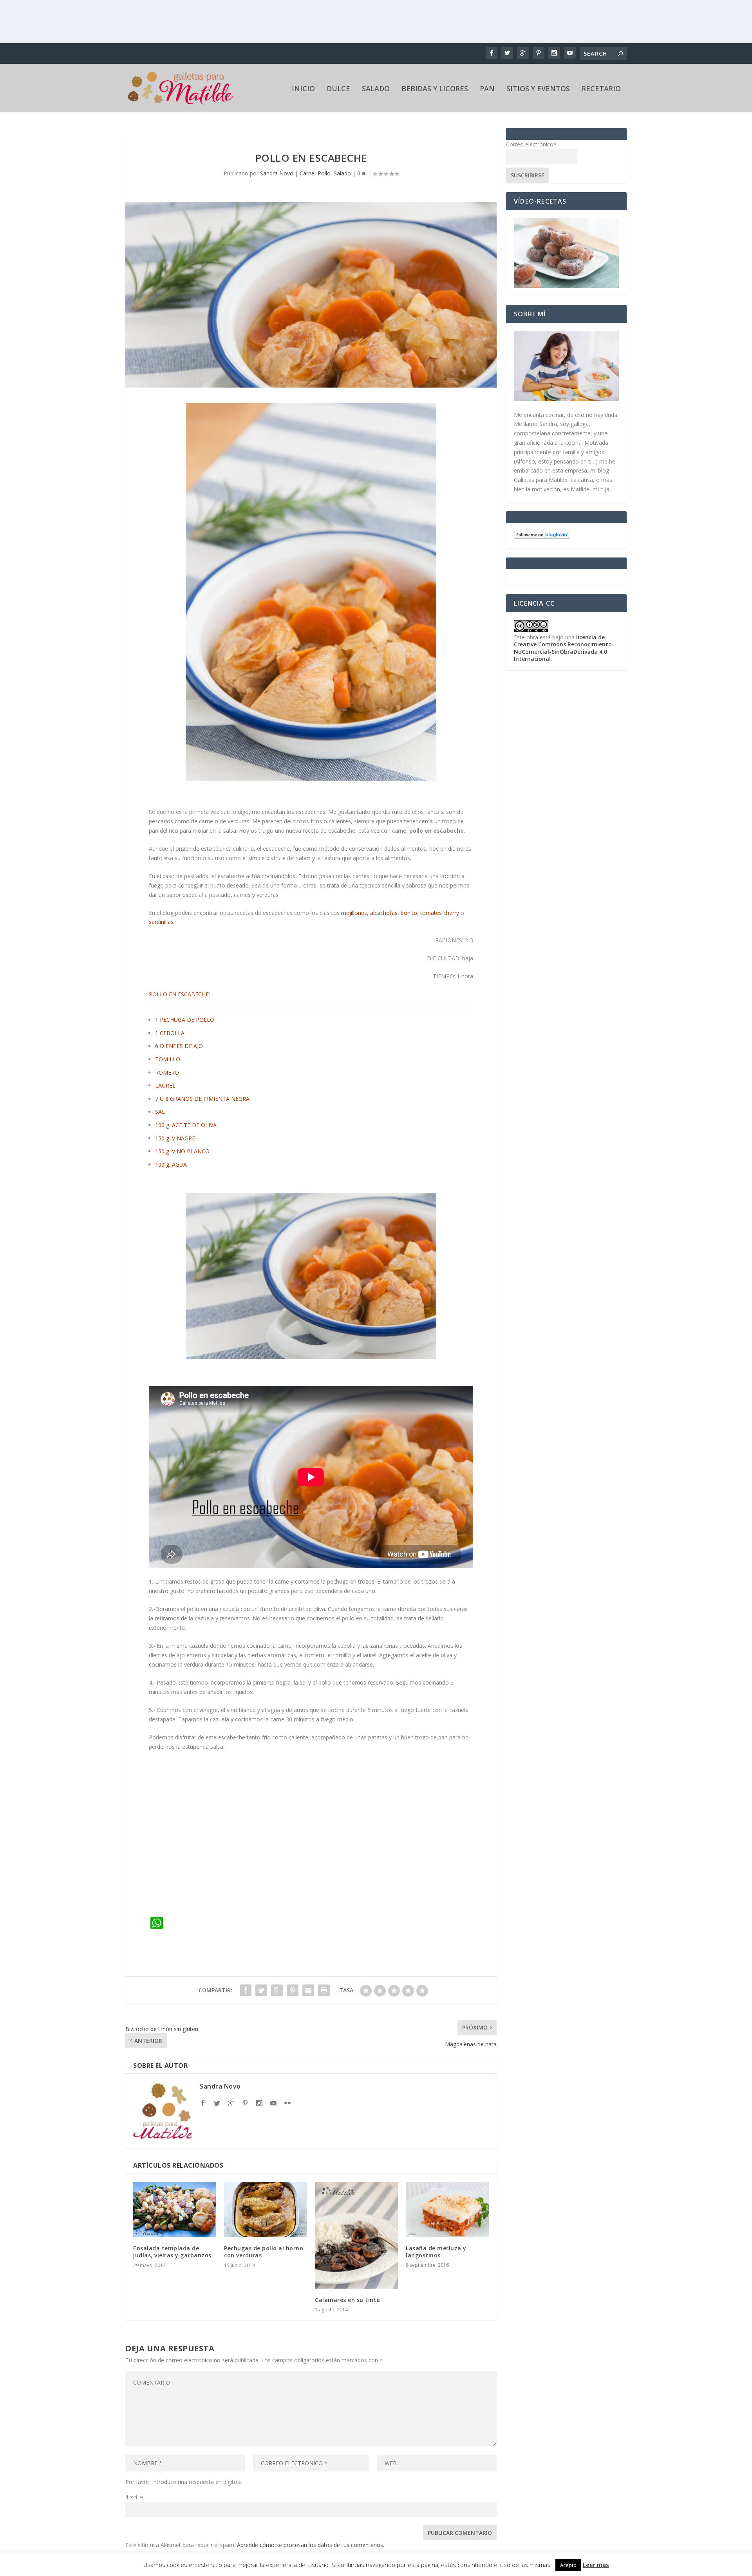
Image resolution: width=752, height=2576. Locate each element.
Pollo (324, 173)
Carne (307, 173)
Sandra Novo (277, 173)
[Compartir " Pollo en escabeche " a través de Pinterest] (293, 1990)
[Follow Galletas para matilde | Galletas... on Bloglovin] (542, 537)
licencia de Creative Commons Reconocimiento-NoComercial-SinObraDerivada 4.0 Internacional (564, 648)
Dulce (338, 89)
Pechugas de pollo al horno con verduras (264, 2252)
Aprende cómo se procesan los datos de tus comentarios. (311, 2545)
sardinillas (161, 922)
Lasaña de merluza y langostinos (436, 2252)
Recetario (601, 89)
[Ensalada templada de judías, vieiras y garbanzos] (175, 2209)
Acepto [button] (568, 2565)
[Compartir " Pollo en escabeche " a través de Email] (308, 1990)
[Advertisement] (376, 22)
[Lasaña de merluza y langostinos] (447, 2209)
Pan (487, 89)
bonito (409, 913)
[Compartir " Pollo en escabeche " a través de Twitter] (261, 1990)
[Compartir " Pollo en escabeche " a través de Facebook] (246, 1990)
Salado (376, 89)
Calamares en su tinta (348, 2300)
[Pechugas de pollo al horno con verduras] (266, 2209)
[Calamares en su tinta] (356, 2235)
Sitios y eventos (538, 89)
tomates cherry (440, 913)
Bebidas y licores (435, 89)
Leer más (596, 2565)
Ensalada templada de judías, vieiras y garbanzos (172, 2252)
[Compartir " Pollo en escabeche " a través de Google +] (277, 1990)
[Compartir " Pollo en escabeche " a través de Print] (324, 1990)
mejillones (354, 913)
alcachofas (384, 913)
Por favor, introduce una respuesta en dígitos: (183, 2482)
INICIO (303, 89)
